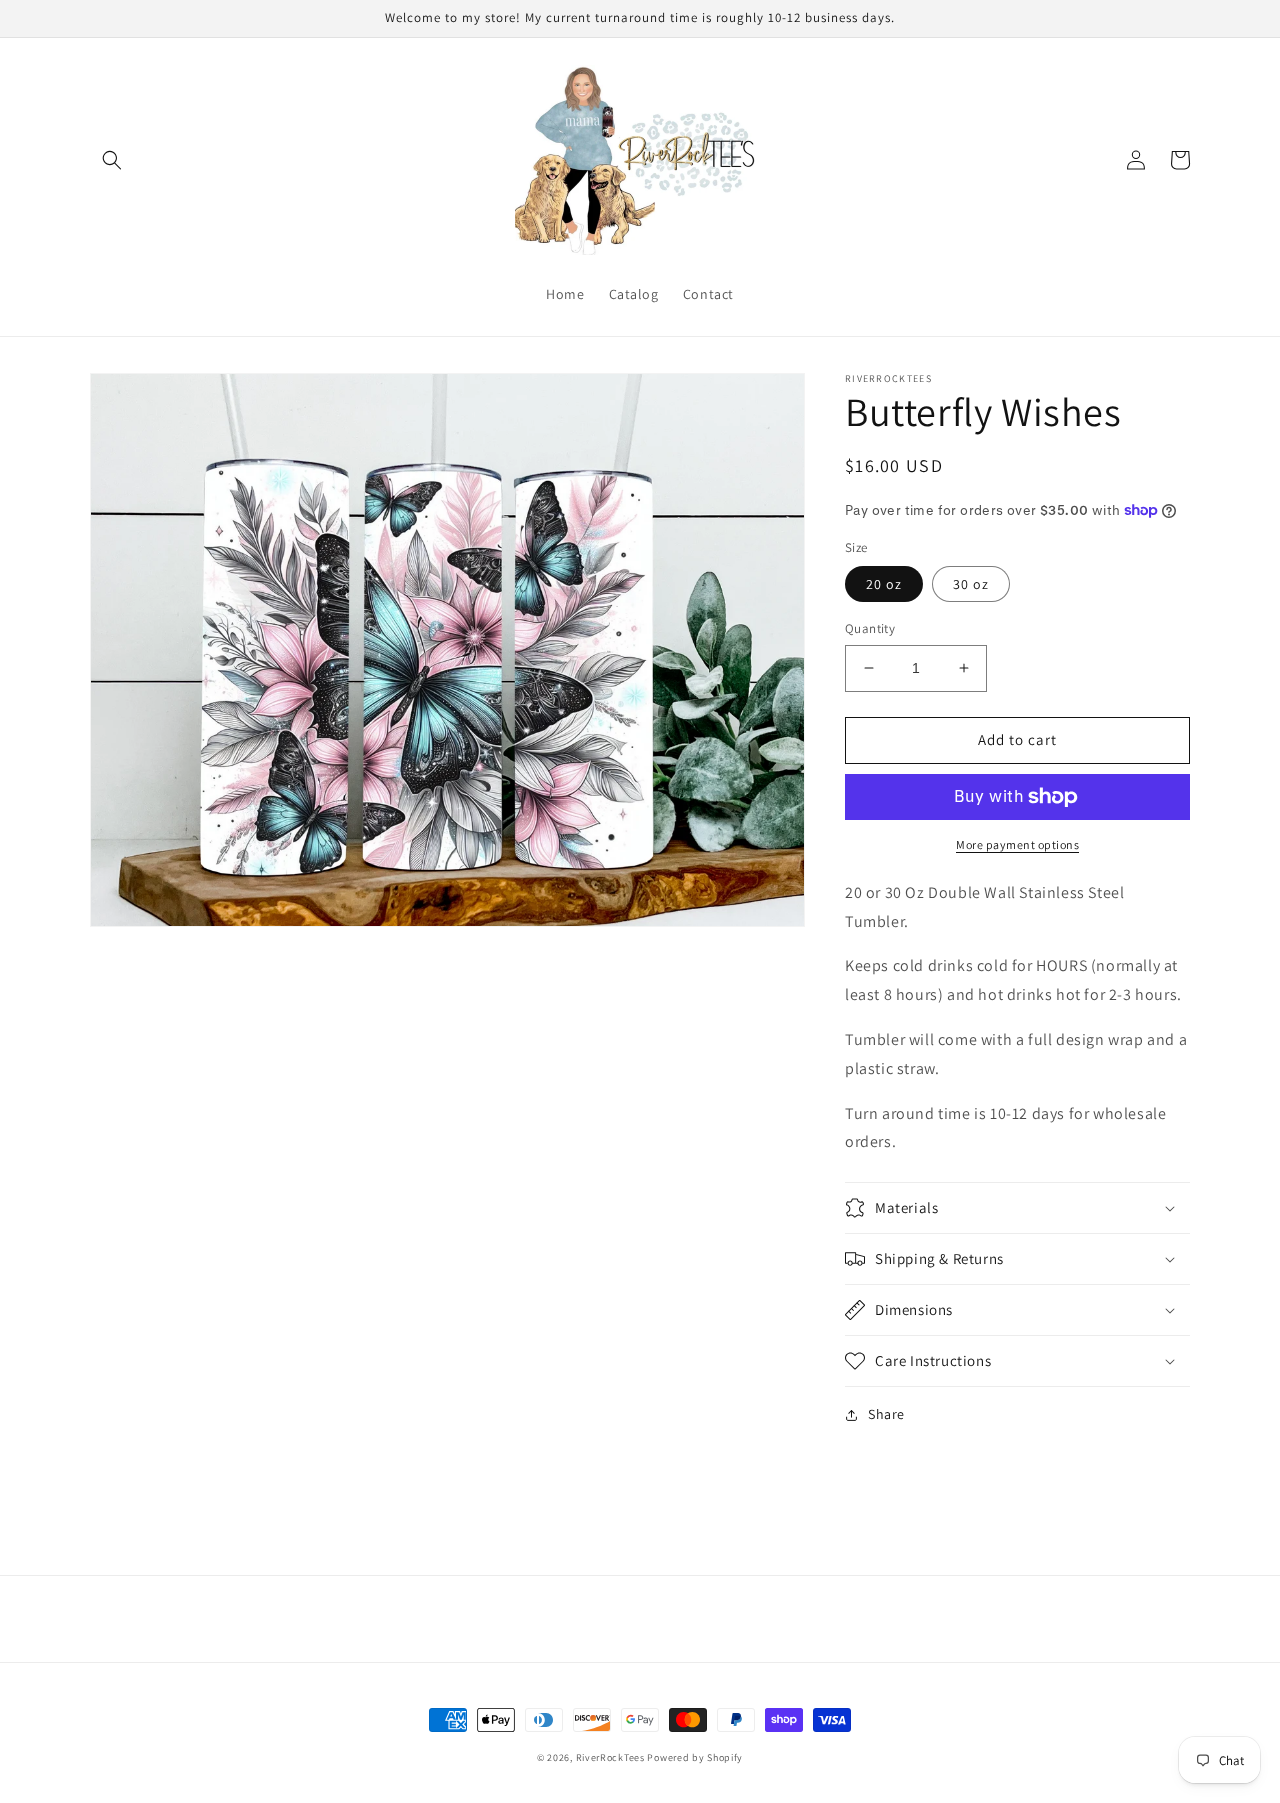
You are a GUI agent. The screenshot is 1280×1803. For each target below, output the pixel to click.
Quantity (870, 628)
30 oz (971, 584)
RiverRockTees (610, 1757)
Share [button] (886, 1414)
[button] (112, 160)
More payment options (1017, 844)
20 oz (884, 584)
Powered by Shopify (695, 1757)
